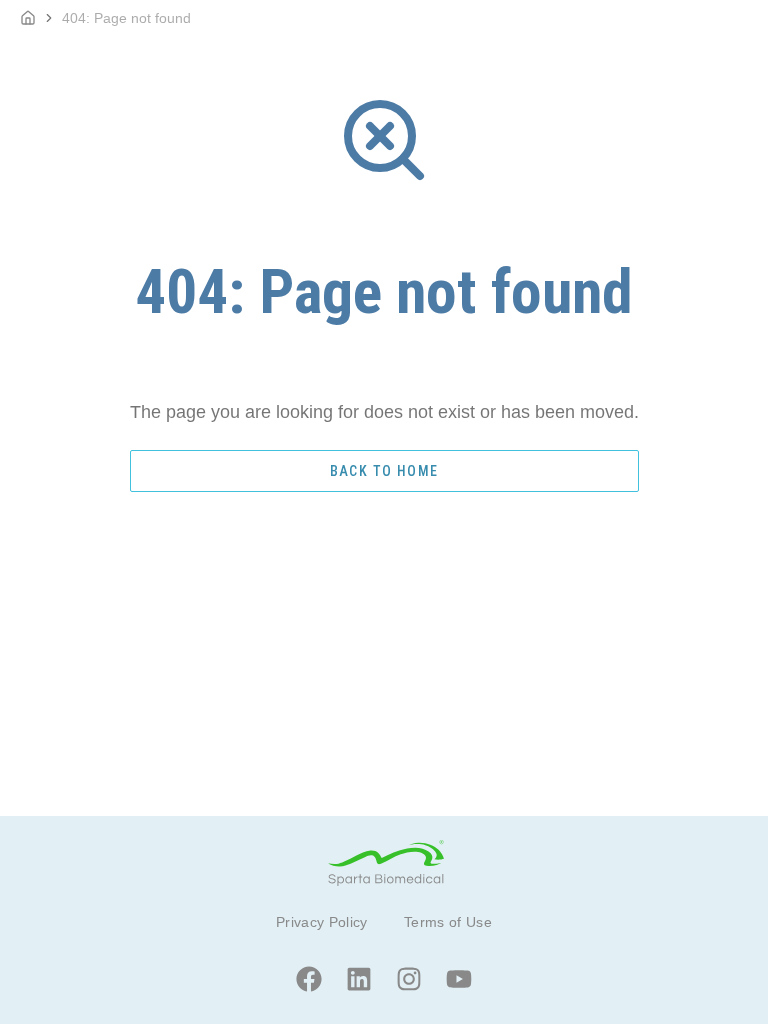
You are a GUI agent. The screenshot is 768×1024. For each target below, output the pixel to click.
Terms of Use (448, 922)
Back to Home (384, 471)
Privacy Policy (322, 922)
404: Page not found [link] (126, 18)
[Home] (28, 18)
